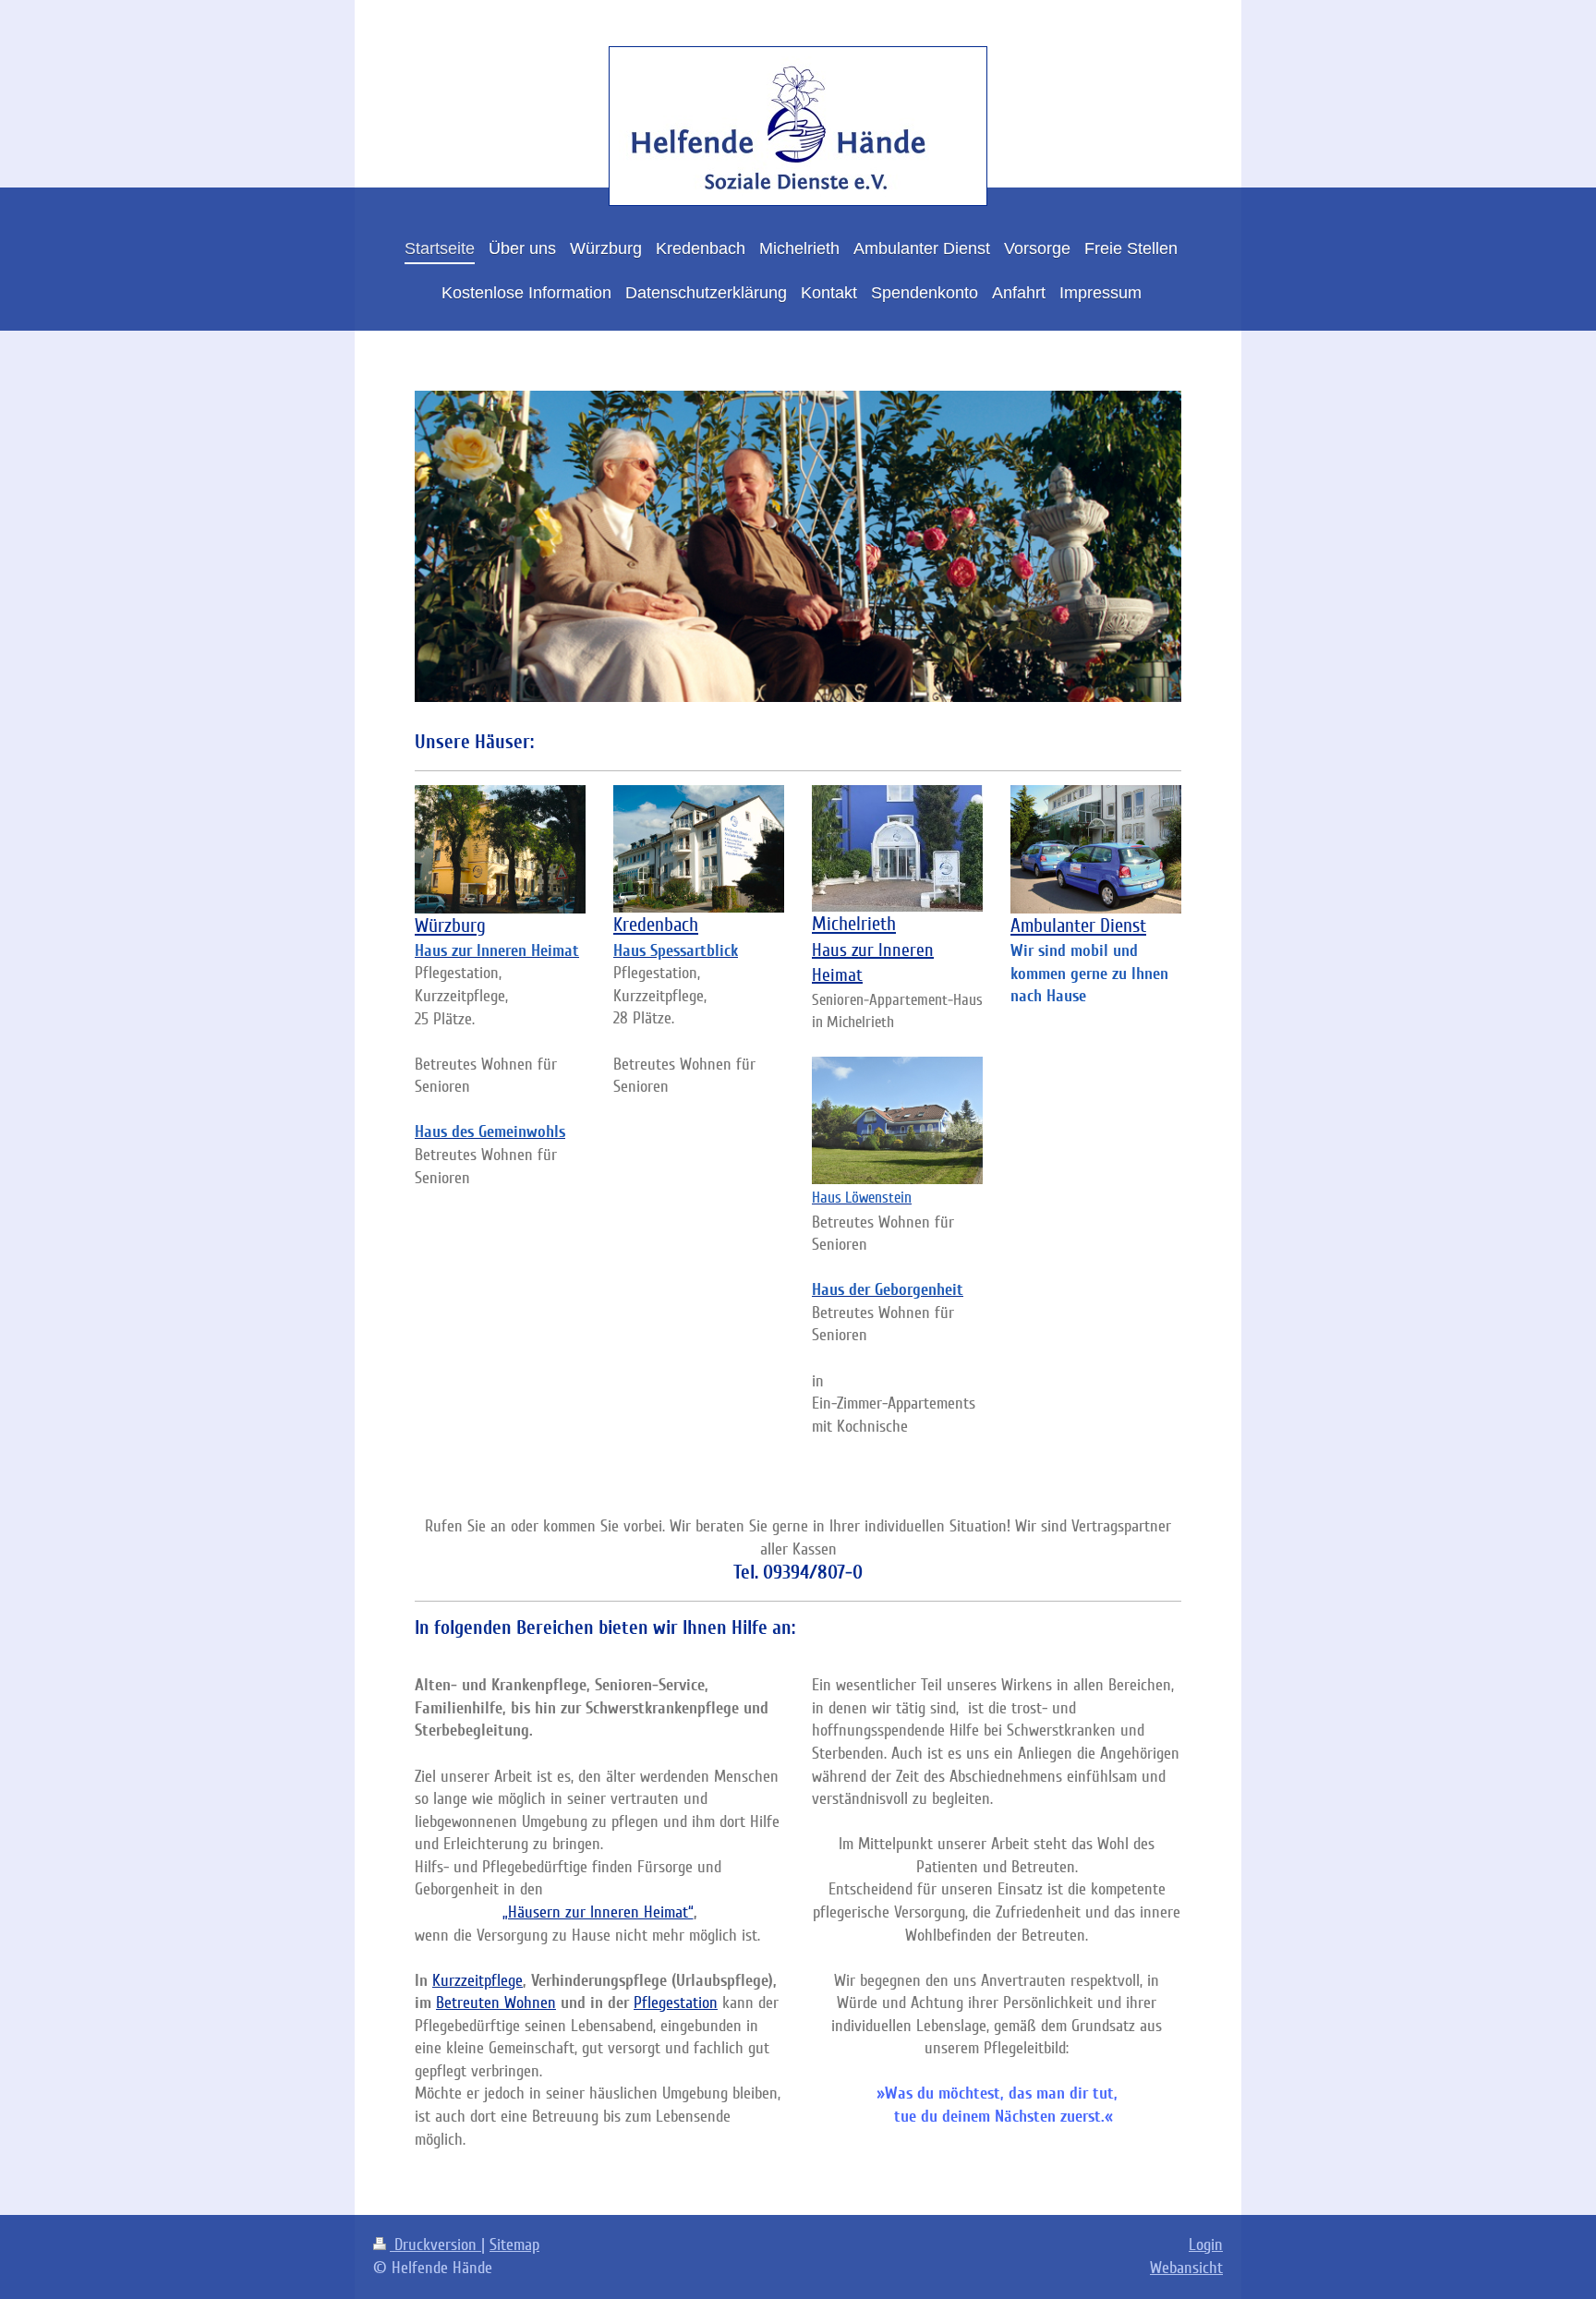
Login (1206, 2245)
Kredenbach (656, 925)
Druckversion (435, 2245)
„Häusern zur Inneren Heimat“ (598, 1912)
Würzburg (450, 926)
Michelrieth (854, 924)
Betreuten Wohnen (496, 2003)
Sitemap (514, 2245)
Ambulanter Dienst (1078, 926)
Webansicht (1186, 2268)
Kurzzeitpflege (478, 1980)
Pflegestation (676, 2003)
